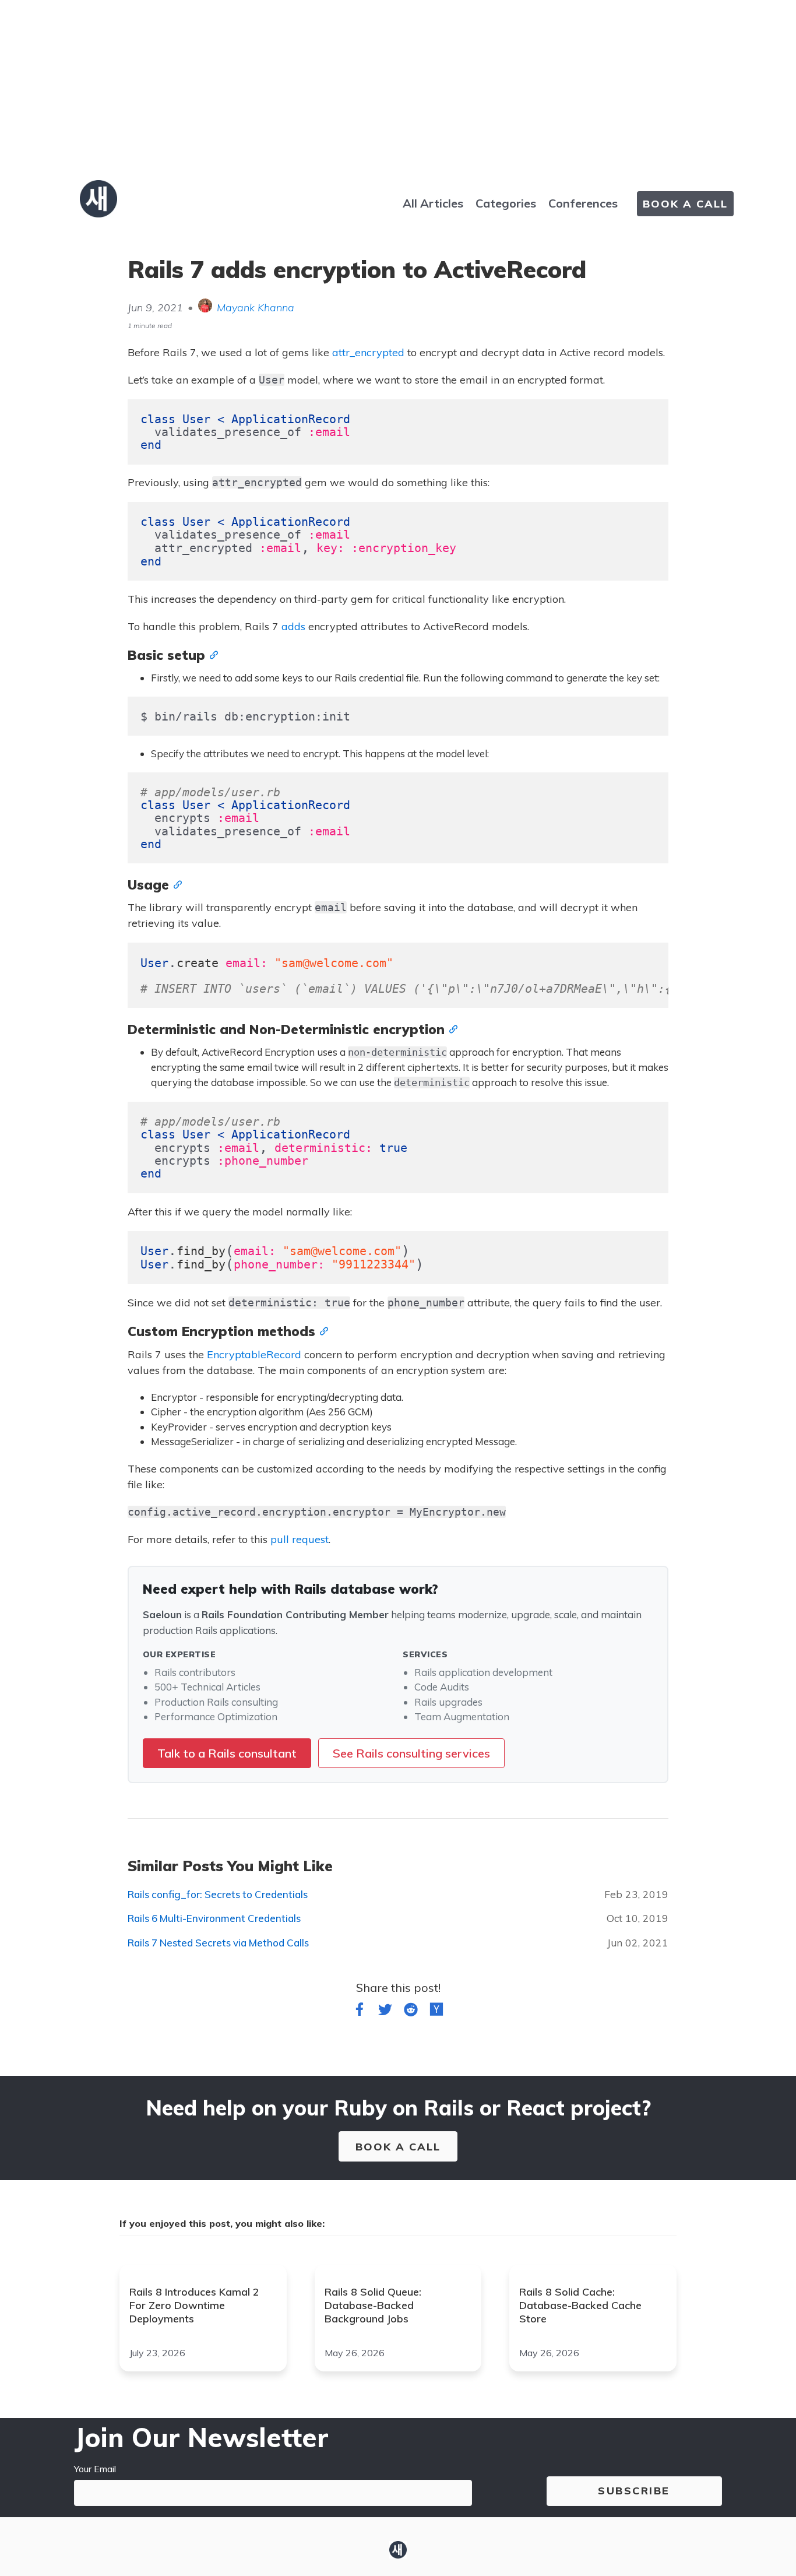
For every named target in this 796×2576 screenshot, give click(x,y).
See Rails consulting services (411, 1753)
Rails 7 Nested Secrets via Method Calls (218, 1943)
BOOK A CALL (685, 204)
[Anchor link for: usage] (175, 884)
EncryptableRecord (254, 1354)
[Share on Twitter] (385, 2012)
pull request (300, 1539)
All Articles (433, 203)
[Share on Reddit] (411, 2012)
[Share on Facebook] (360, 2012)
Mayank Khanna (256, 307)
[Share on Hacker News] (436, 2012)
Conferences (583, 203)
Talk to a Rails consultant (227, 1753)
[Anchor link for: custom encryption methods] (322, 1330)
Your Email (95, 2469)
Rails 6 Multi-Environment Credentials (214, 1918)
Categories (506, 203)
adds (293, 626)
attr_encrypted (368, 352)
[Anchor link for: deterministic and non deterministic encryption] (451, 1028)
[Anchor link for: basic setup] (212, 654)
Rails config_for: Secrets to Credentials (218, 1894)
